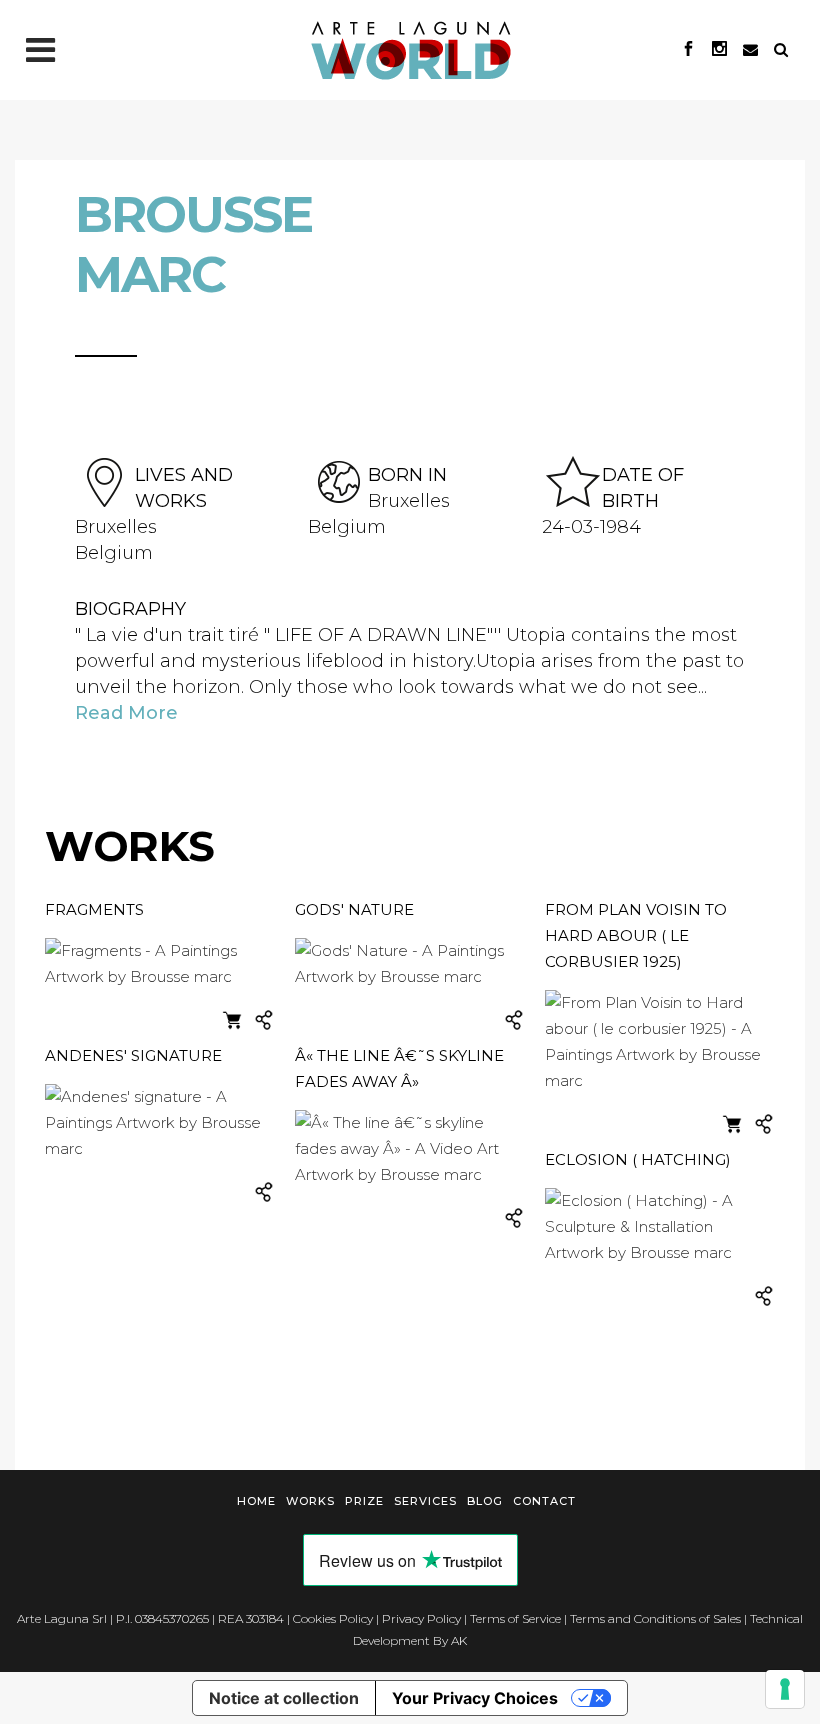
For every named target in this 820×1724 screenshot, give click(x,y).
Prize (364, 1501)
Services (425, 1501)
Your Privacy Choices (475, 1698)
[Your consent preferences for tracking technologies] (785, 1689)
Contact (544, 1501)
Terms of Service (515, 1618)
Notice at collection (284, 1698)
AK (459, 1640)
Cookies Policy (333, 1618)
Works (310, 1501)
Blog (485, 1501)
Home (256, 1501)
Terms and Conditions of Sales (655, 1618)
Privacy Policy (421, 1618)
